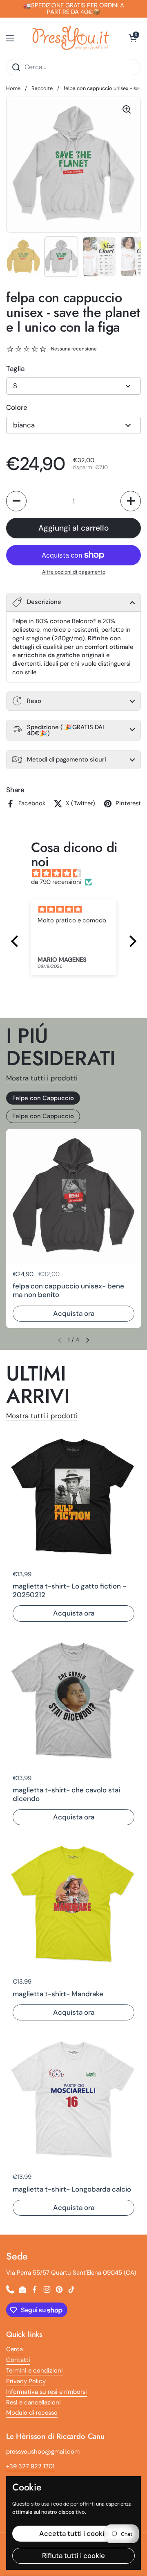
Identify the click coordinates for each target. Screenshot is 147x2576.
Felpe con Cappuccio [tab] (43, 1098)
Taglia (15, 368)
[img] (78, 873)
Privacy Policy (26, 2381)
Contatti (18, 2360)
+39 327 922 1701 (30, 2466)
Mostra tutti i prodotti (42, 1078)
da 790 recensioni (56, 882)
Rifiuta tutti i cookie (73, 2556)
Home (13, 88)
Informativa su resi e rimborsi (47, 2392)
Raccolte (42, 88)
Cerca (14, 2349)
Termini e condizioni (35, 2370)
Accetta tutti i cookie (74, 2533)
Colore (17, 407)
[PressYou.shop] (71, 38)
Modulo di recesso (32, 2413)
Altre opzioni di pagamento (74, 572)
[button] (133, 38)
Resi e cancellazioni (33, 2402)
